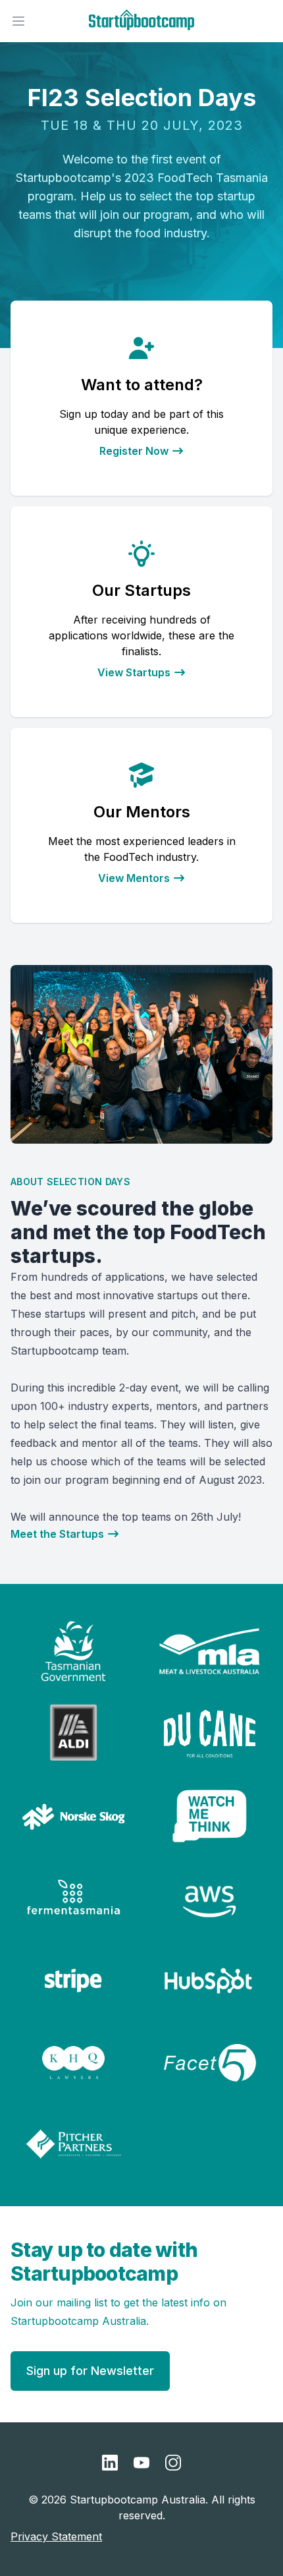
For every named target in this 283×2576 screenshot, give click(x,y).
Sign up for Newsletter (90, 2371)
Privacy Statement (56, 2536)
